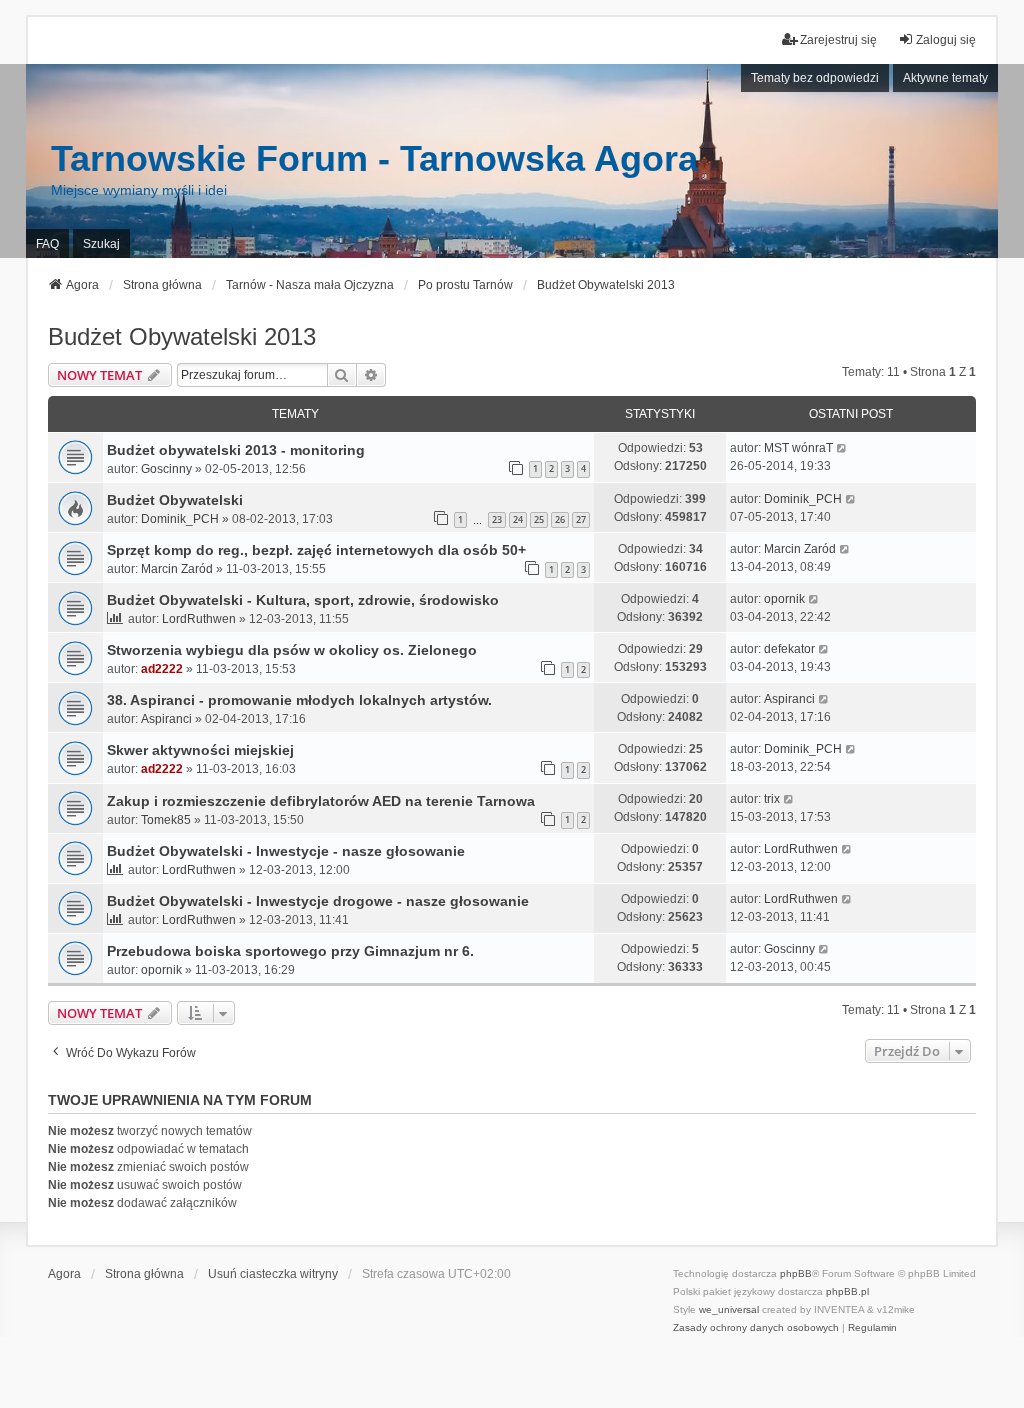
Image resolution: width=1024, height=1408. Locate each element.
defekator (789, 649)
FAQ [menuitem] (47, 244)
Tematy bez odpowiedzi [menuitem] (815, 78)
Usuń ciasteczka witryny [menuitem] (273, 1274)
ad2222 (162, 669)
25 (539, 519)
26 (560, 519)
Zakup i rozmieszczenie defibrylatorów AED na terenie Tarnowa (321, 801)
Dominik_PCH (180, 519)
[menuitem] (756, 1328)
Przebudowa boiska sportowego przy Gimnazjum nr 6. (290, 951)
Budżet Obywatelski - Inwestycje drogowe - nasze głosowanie (318, 901)
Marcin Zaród (177, 569)
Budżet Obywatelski (175, 500)
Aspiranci (166, 719)
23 (497, 519)
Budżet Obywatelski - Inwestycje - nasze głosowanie (286, 851)
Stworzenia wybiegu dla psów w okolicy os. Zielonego (292, 650)
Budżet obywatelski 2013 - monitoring (236, 450)
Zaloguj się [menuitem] (946, 40)
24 (518, 519)
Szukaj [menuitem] (101, 244)
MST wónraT (798, 448)
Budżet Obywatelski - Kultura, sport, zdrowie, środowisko (303, 600)
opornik (784, 599)
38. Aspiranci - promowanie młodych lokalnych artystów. (299, 700)
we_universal (729, 1309)
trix (772, 799)
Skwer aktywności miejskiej (200, 750)
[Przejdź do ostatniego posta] (842, 448)
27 (581, 519)
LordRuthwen (199, 619)
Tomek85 (166, 820)
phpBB (796, 1273)
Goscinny (166, 469)
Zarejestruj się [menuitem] (838, 40)
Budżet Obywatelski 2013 (182, 336)
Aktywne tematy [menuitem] (945, 78)
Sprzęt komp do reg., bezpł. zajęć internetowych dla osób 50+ (316, 550)
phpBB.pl (847, 1291)
